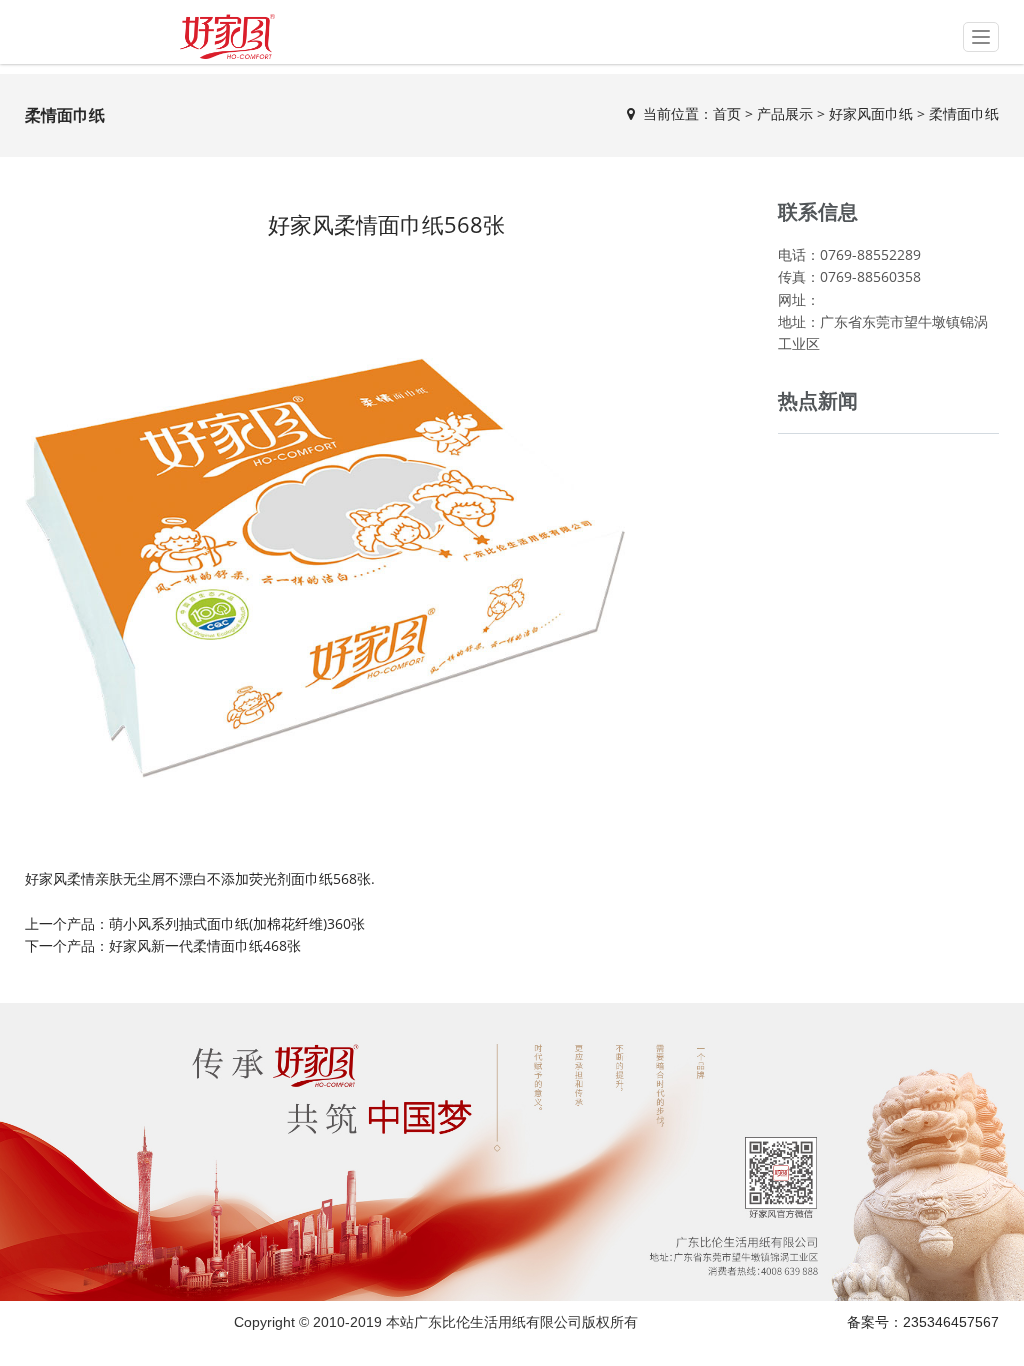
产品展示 (785, 113)
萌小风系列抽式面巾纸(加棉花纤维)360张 (237, 923)
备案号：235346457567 (923, 1322)
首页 (727, 113)
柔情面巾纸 (964, 113)
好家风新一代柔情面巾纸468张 (205, 945)
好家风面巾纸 (871, 113)
